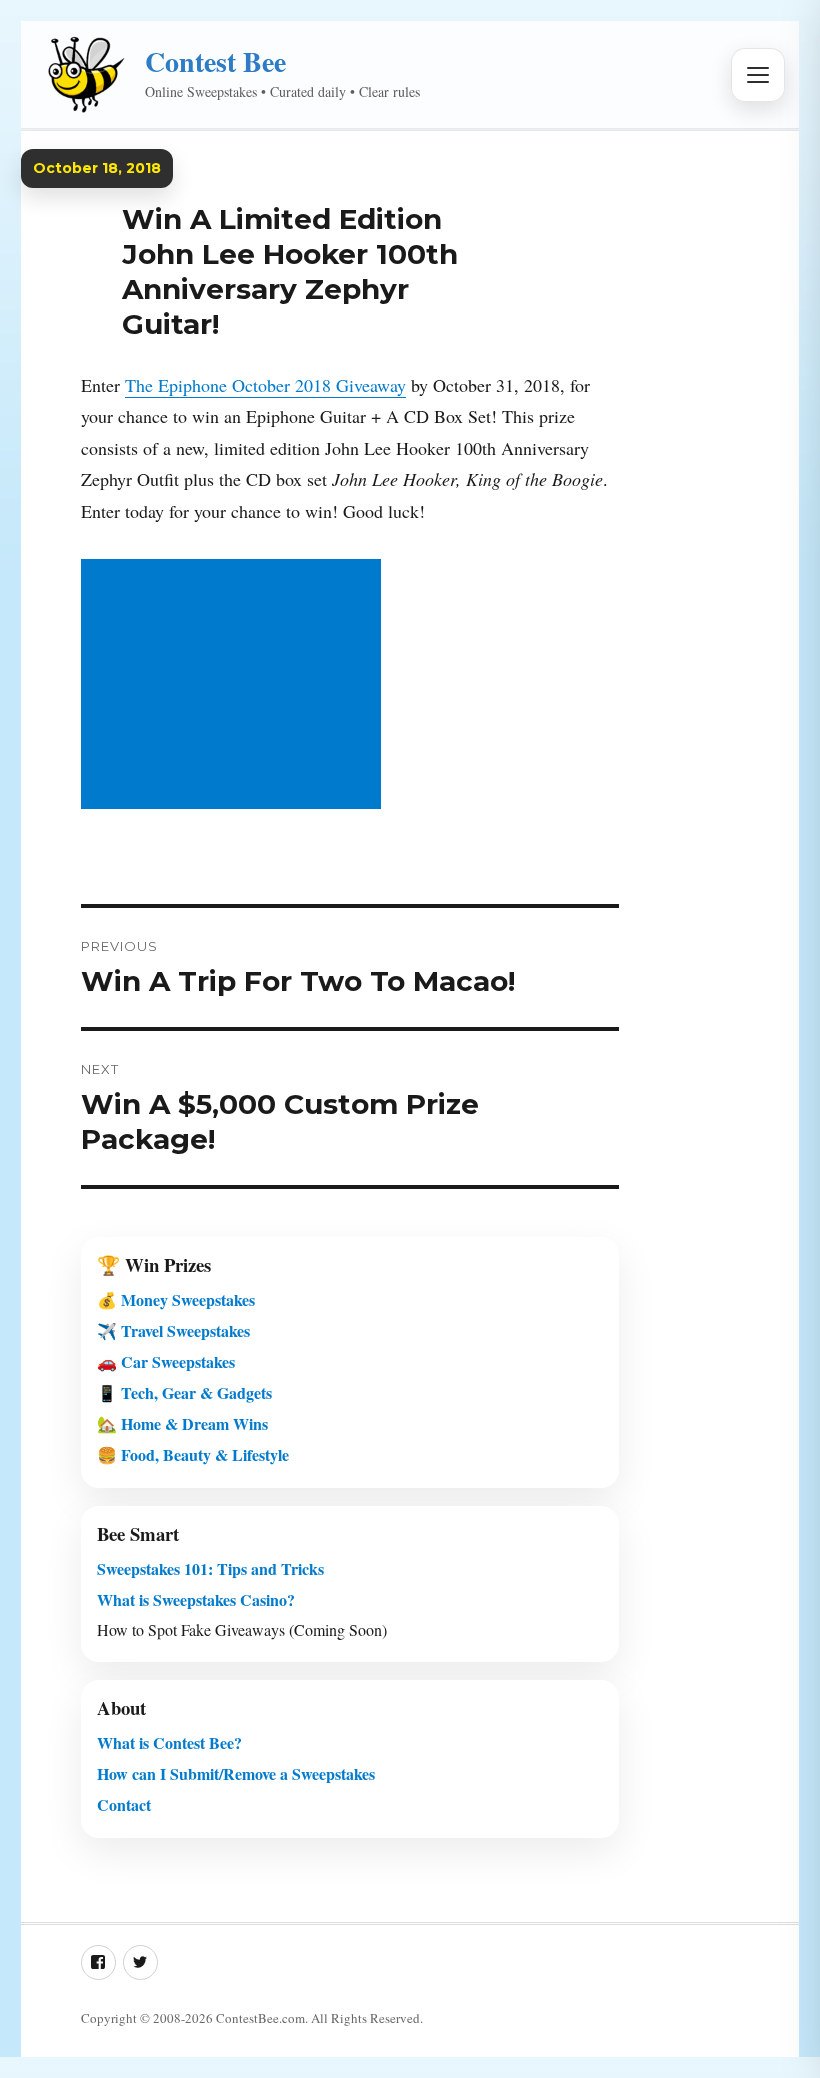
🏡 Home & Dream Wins (182, 1423)
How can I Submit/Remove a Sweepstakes (236, 1773)
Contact (124, 1804)
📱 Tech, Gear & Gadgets (184, 1392)
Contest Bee (215, 61)
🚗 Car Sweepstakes (166, 1361)
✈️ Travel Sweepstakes (173, 1330)
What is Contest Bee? (169, 1742)
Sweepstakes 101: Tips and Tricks (210, 1568)
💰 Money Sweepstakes (176, 1299)
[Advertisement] (235, 686)
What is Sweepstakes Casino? (196, 1599)
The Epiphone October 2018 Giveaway (265, 385)
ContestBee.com (260, 2018)
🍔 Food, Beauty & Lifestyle (193, 1454)
